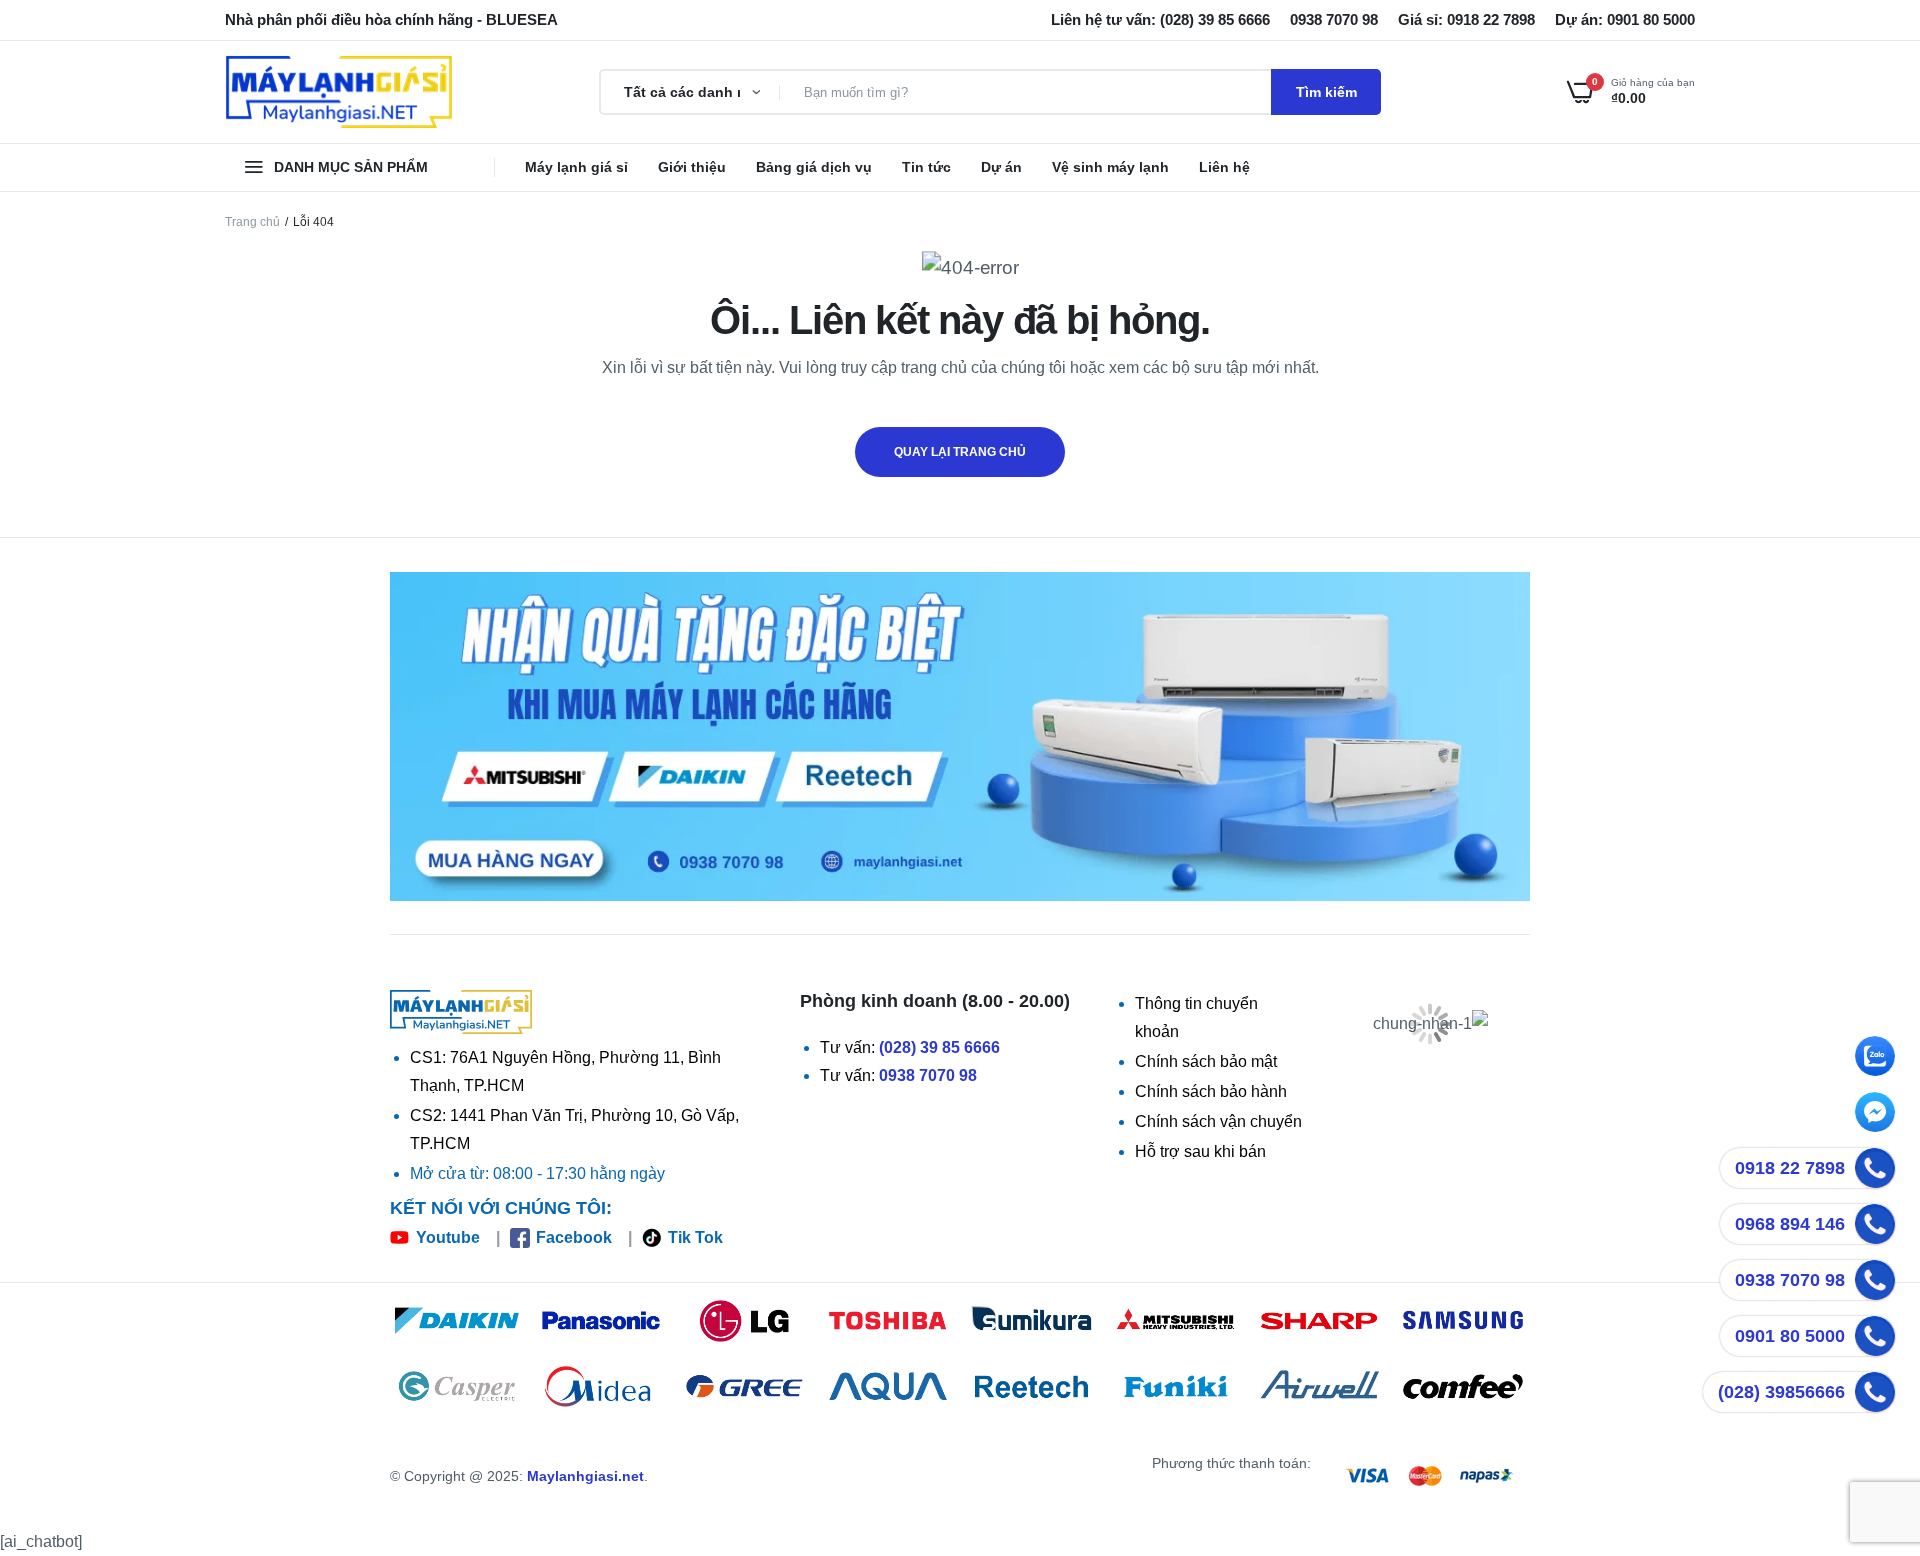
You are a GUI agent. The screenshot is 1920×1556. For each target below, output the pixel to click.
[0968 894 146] (1875, 1224)
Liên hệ (1224, 167)
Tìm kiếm (1326, 92)
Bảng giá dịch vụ (814, 167)
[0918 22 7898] (1875, 1168)
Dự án (1001, 167)
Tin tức (926, 167)
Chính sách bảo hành (1211, 1091)
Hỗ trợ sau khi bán (1200, 1151)
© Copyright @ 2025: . (519, 1476)
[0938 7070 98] (1875, 1280)
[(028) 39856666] (1875, 1392)
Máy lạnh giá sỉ (576, 167)
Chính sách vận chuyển (1218, 1121)
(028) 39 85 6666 (939, 1047)
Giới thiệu (692, 167)
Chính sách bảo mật (1206, 1061)
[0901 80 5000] (1875, 1336)
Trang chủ (252, 222)
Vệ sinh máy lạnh (1110, 167)
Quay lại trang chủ (960, 452)
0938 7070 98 (928, 1075)
